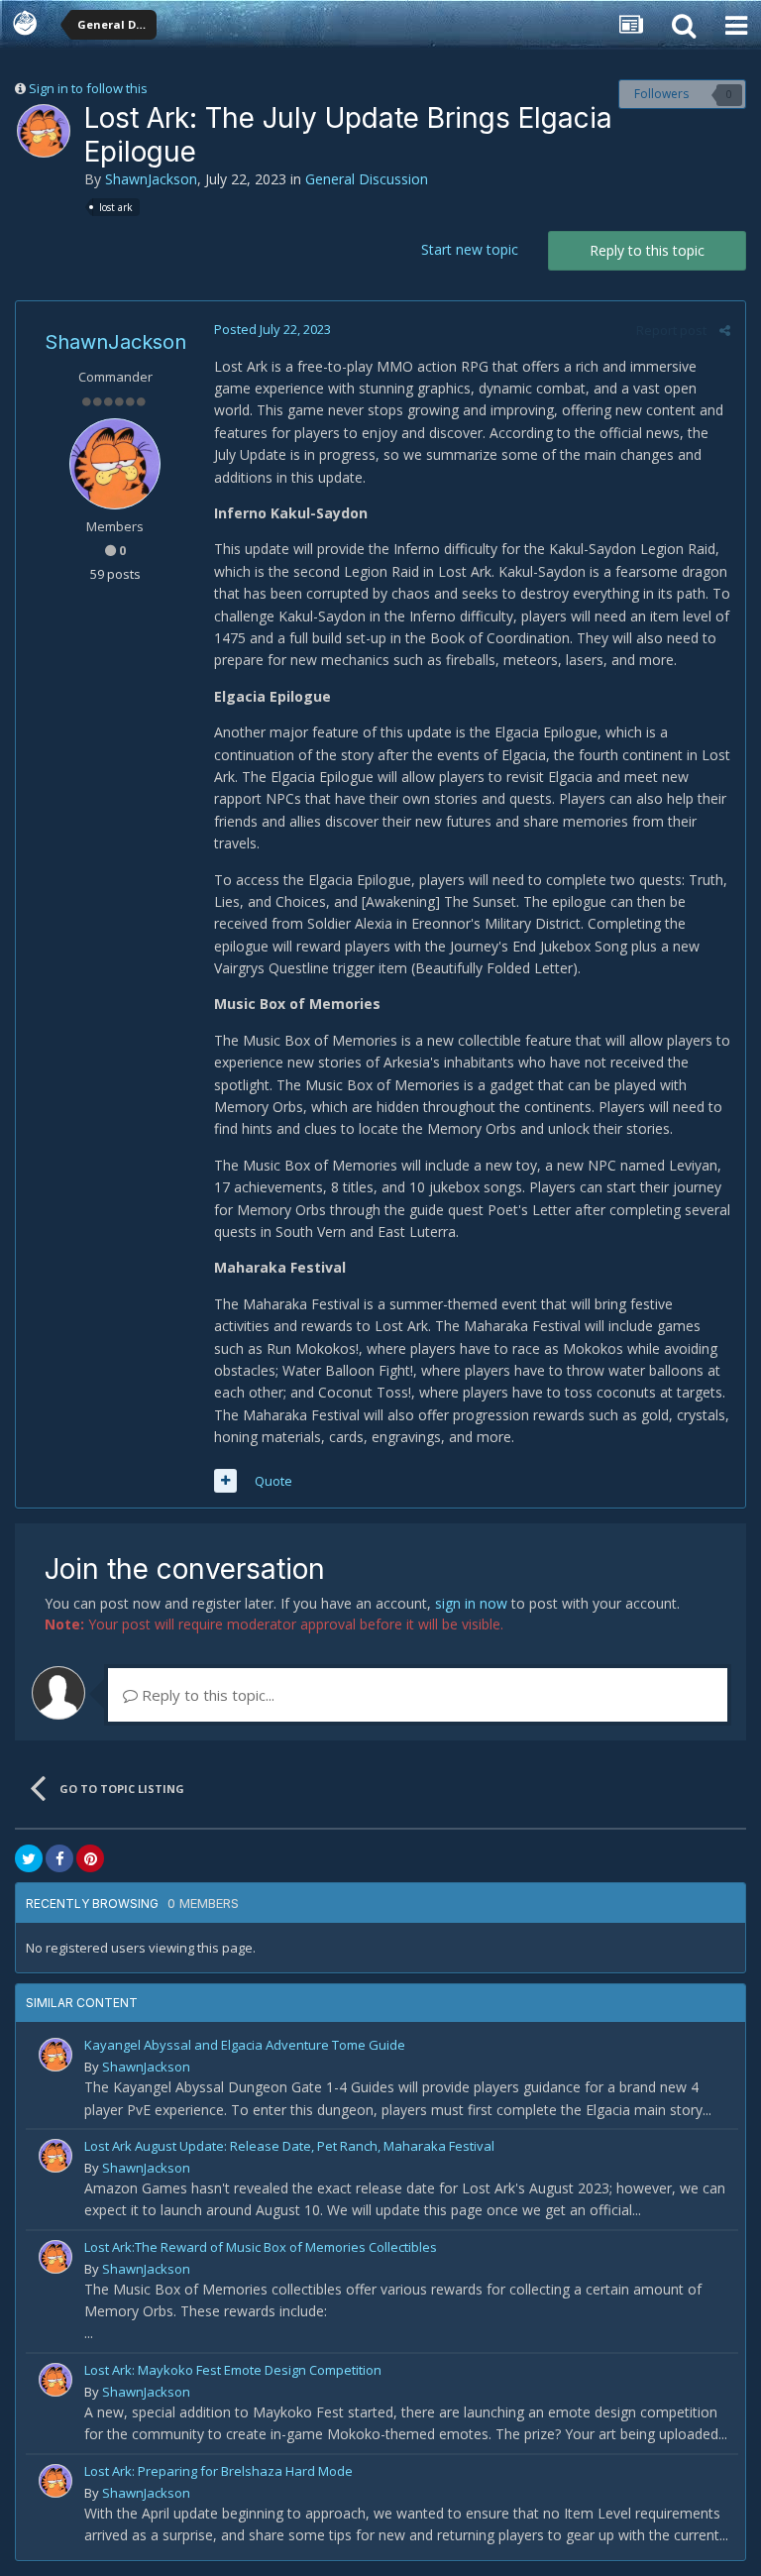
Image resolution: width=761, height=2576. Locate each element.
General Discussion (367, 179)
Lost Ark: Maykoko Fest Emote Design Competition (233, 2370)
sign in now (471, 1603)
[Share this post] (725, 330)
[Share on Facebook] (59, 1858)
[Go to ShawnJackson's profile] (44, 131)
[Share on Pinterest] (90, 1858)
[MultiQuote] (225, 1481)
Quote (273, 1481)
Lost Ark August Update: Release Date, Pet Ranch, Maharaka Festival (289, 2146)
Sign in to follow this (88, 88)
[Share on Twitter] (29, 1858)
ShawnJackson (151, 179)
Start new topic (470, 249)
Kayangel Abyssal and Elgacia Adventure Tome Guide (245, 2045)
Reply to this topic (647, 250)
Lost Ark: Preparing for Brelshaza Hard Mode (218, 2471)
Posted (272, 329)
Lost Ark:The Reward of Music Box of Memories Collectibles (261, 2247)
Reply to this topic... (206, 1695)
